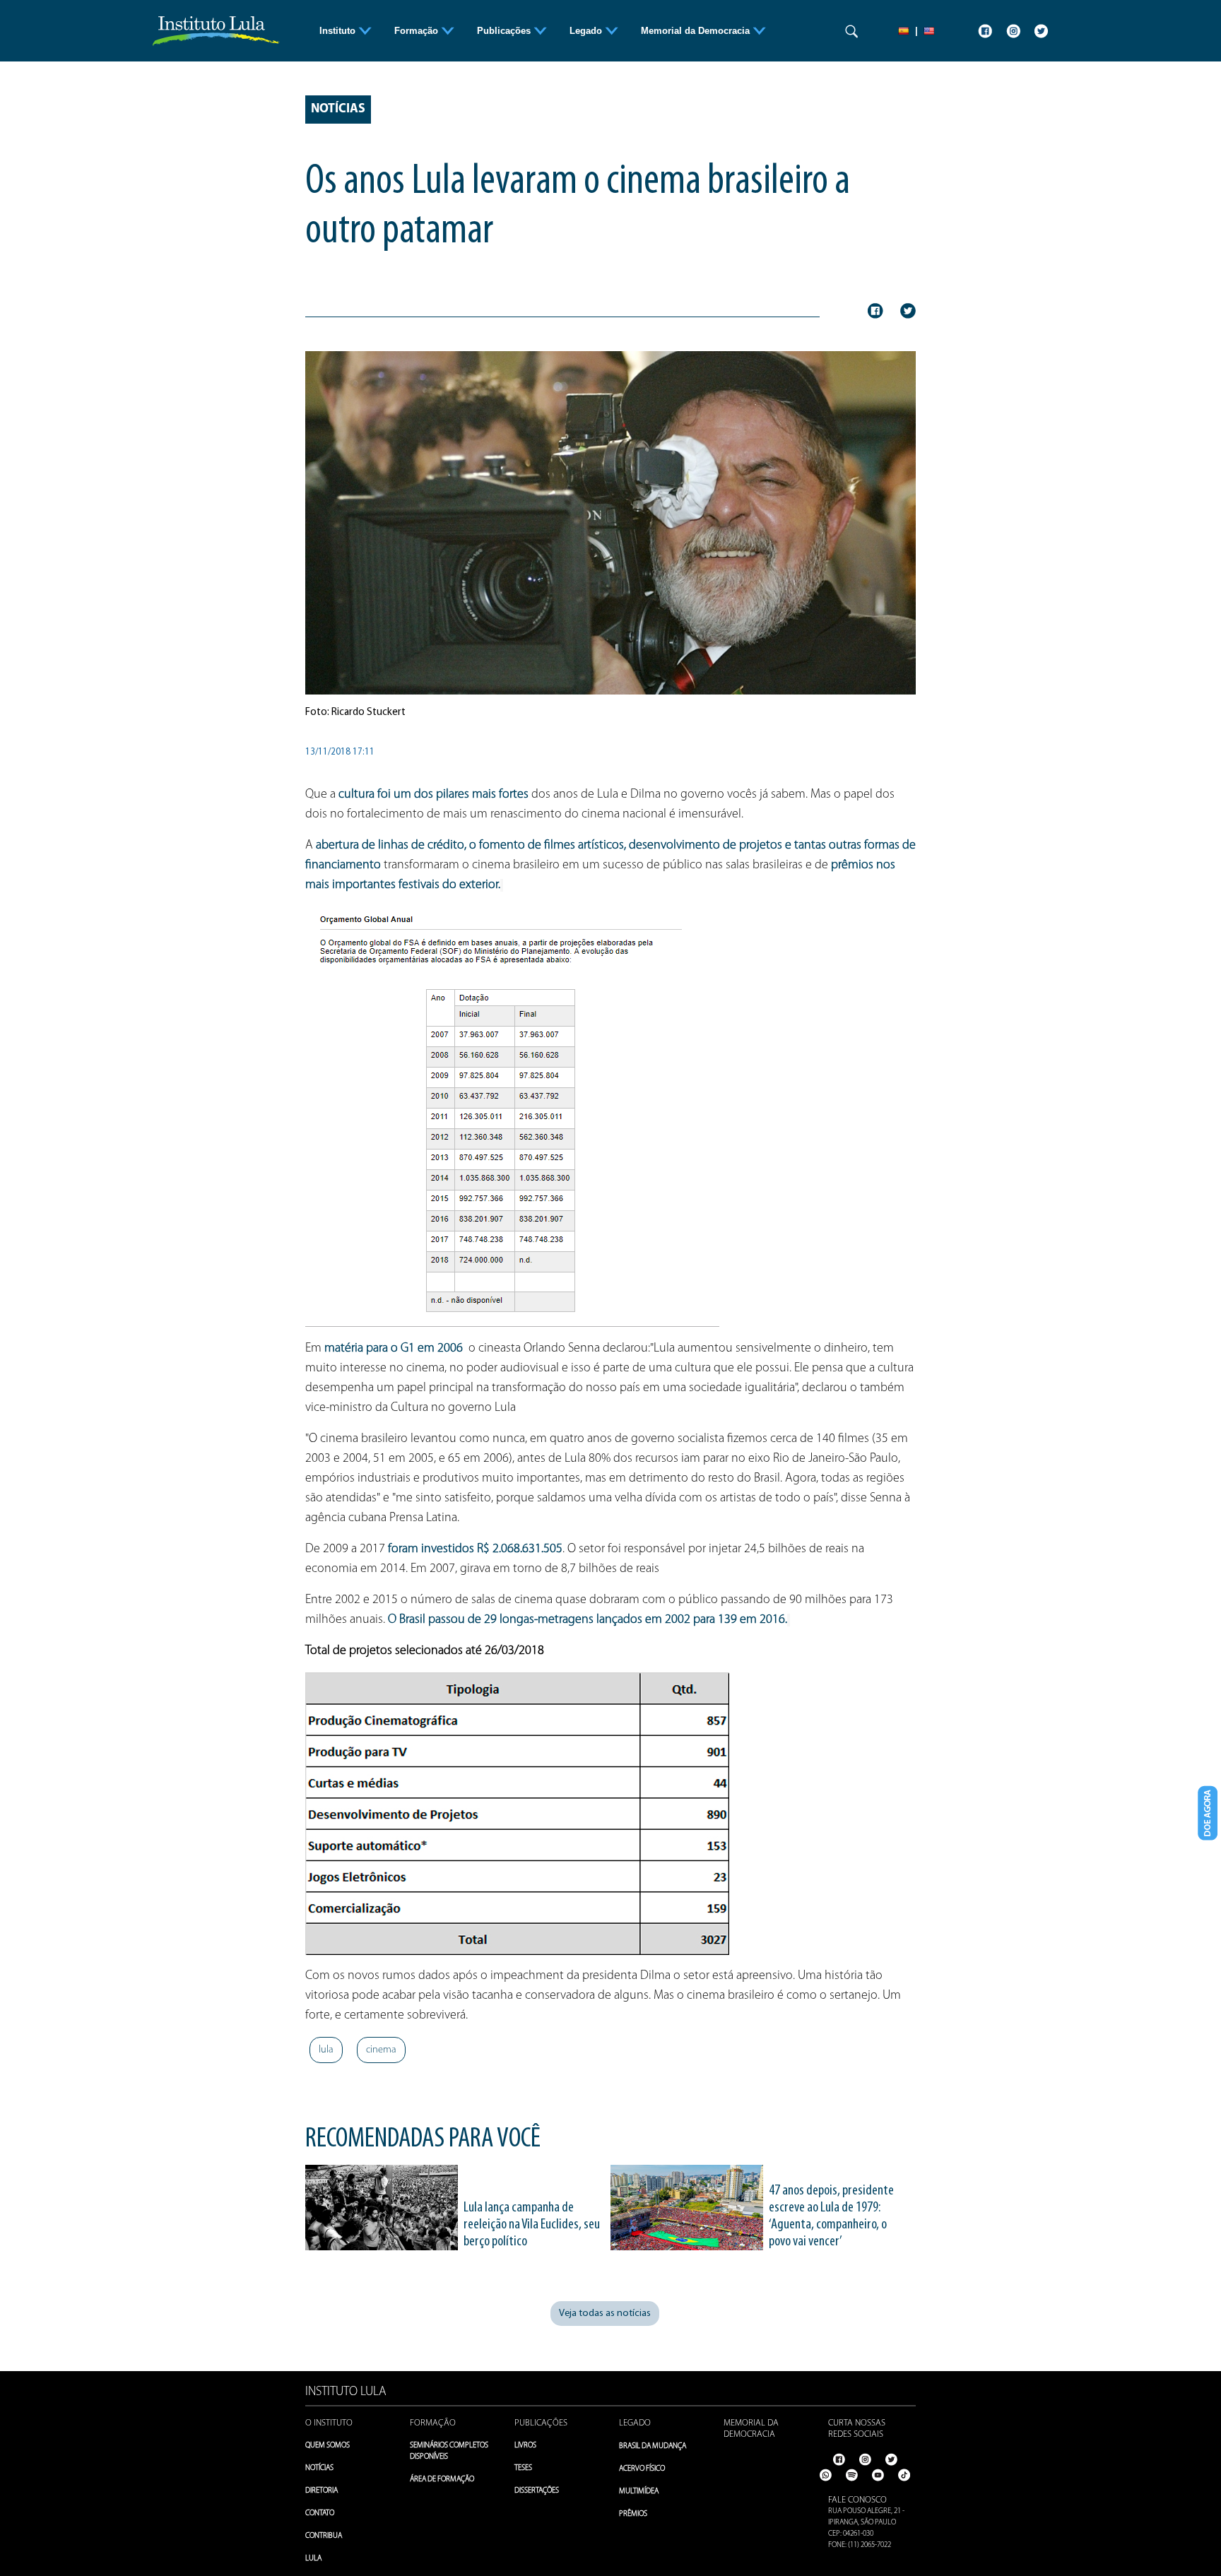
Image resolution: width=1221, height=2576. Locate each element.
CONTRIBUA (324, 2536)
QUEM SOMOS (328, 2446)
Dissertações (537, 2491)
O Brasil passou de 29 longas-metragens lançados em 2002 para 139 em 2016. (588, 1620)
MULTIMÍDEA (639, 2492)
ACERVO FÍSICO (642, 2469)
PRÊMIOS (633, 2514)
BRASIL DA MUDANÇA (653, 2446)
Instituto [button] (339, 31)
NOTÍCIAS (319, 2468)
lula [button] (326, 2050)
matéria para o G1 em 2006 (392, 1349)
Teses (523, 2468)
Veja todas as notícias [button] (605, 2314)
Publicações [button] (505, 31)
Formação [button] (418, 31)
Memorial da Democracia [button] (697, 31)
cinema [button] (381, 2050)
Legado (635, 2423)
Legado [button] (587, 31)
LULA (313, 2559)
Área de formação (442, 2480)
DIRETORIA (322, 2491)
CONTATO (320, 2513)
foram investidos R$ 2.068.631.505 (475, 1549)
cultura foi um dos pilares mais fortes (435, 795)
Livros (525, 2446)
